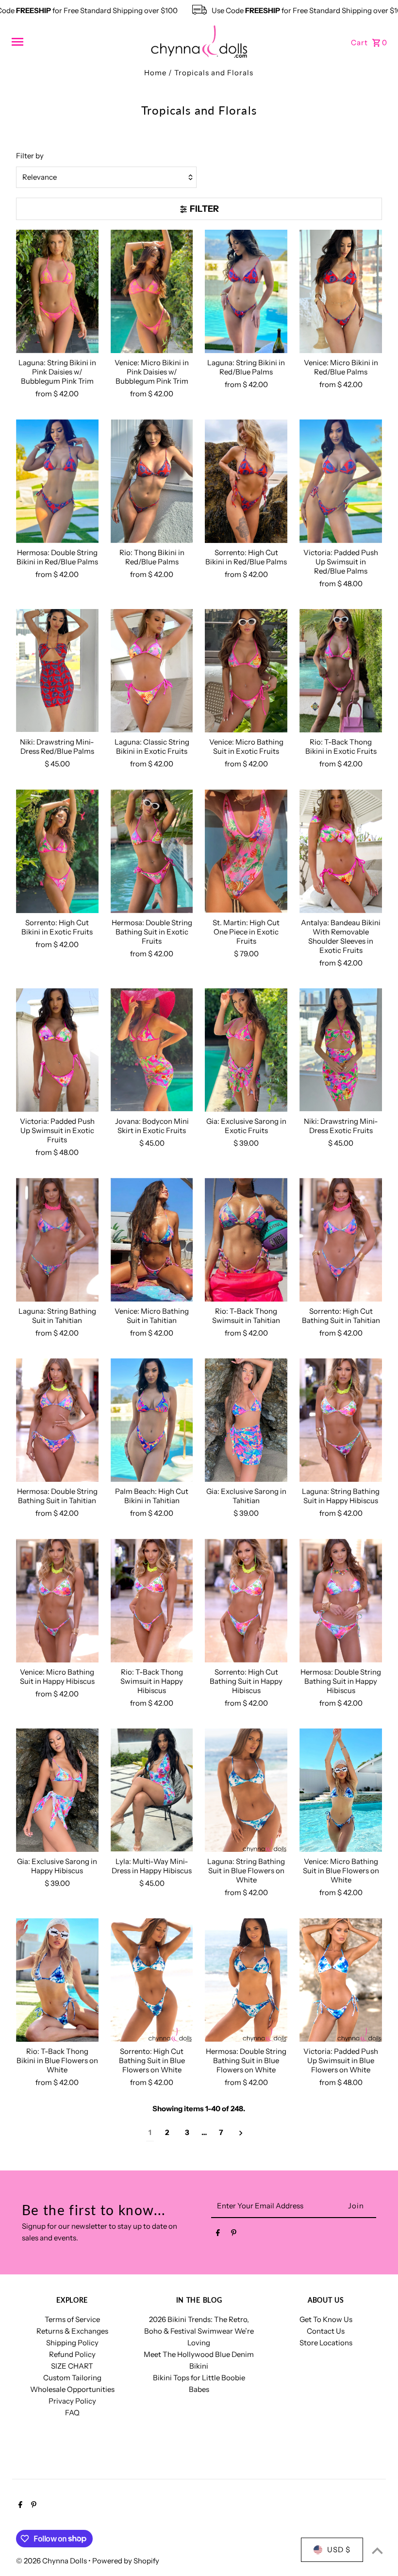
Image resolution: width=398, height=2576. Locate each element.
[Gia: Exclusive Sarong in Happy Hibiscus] (57, 1790)
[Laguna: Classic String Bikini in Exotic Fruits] (152, 671)
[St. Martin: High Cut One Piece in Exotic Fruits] (246, 851)
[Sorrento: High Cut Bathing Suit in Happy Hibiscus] (246, 1601)
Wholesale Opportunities (72, 2389)
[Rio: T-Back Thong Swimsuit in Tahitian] (246, 1240)
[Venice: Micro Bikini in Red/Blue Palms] (341, 292)
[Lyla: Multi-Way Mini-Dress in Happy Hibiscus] (152, 1790)
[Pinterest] (234, 2235)
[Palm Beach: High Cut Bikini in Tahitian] (152, 1420)
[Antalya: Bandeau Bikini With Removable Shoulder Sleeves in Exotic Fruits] (341, 851)
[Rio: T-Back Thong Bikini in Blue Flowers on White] (57, 1980)
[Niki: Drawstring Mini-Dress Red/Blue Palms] (57, 671)
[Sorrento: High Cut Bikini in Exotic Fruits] (57, 851)
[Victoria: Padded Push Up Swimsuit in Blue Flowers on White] (341, 1980)
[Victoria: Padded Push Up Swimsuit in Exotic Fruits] (57, 1050)
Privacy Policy (72, 2401)
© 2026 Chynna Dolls (52, 2561)
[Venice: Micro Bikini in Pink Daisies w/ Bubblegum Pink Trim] (152, 292)
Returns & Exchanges (72, 2331)
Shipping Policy (72, 2343)
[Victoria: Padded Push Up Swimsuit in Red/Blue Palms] (341, 481)
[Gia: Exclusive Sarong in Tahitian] (246, 1420)
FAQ (72, 2413)
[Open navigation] (77, 42)
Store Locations (326, 2343)
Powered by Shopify (126, 2561)
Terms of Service (72, 2319)
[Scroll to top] (377, 2551)
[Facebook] (218, 2235)
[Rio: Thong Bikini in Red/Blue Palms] (152, 481)
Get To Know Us (326, 2319)
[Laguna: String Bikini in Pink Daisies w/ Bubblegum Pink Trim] (57, 292)
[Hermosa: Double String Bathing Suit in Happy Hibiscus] (341, 1601)
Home (155, 73)
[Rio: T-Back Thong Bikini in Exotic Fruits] (341, 671)
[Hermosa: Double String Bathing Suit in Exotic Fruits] (152, 851)
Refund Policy (72, 2354)
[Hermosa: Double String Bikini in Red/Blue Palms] (57, 481)
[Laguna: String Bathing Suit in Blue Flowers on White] (246, 1790)
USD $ (339, 2550)
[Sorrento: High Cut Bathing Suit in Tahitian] (341, 1240)
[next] (241, 2133)
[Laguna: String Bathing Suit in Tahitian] (57, 1240)
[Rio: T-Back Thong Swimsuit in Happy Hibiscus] (152, 1601)
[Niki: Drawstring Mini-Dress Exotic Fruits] (341, 1050)
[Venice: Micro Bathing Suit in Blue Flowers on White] (341, 1790)
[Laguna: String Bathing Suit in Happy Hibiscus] (341, 1420)
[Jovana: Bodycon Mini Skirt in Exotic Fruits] (152, 1050)
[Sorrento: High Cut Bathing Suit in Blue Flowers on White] (152, 1980)
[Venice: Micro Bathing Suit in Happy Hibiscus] (57, 1601)
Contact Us (326, 2331)
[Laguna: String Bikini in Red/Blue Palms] (246, 292)
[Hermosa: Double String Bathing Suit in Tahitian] (57, 1420)
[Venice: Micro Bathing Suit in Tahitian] (152, 1240)
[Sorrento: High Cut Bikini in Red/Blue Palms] (246, 481)
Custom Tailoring (72, 2378)
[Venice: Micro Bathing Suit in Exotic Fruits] (246, 671)
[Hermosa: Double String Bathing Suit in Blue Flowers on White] (246, 1980)
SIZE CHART (72, 2366)
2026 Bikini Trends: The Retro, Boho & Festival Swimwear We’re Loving (199, 2331)
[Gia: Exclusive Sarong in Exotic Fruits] (246, 1050)
